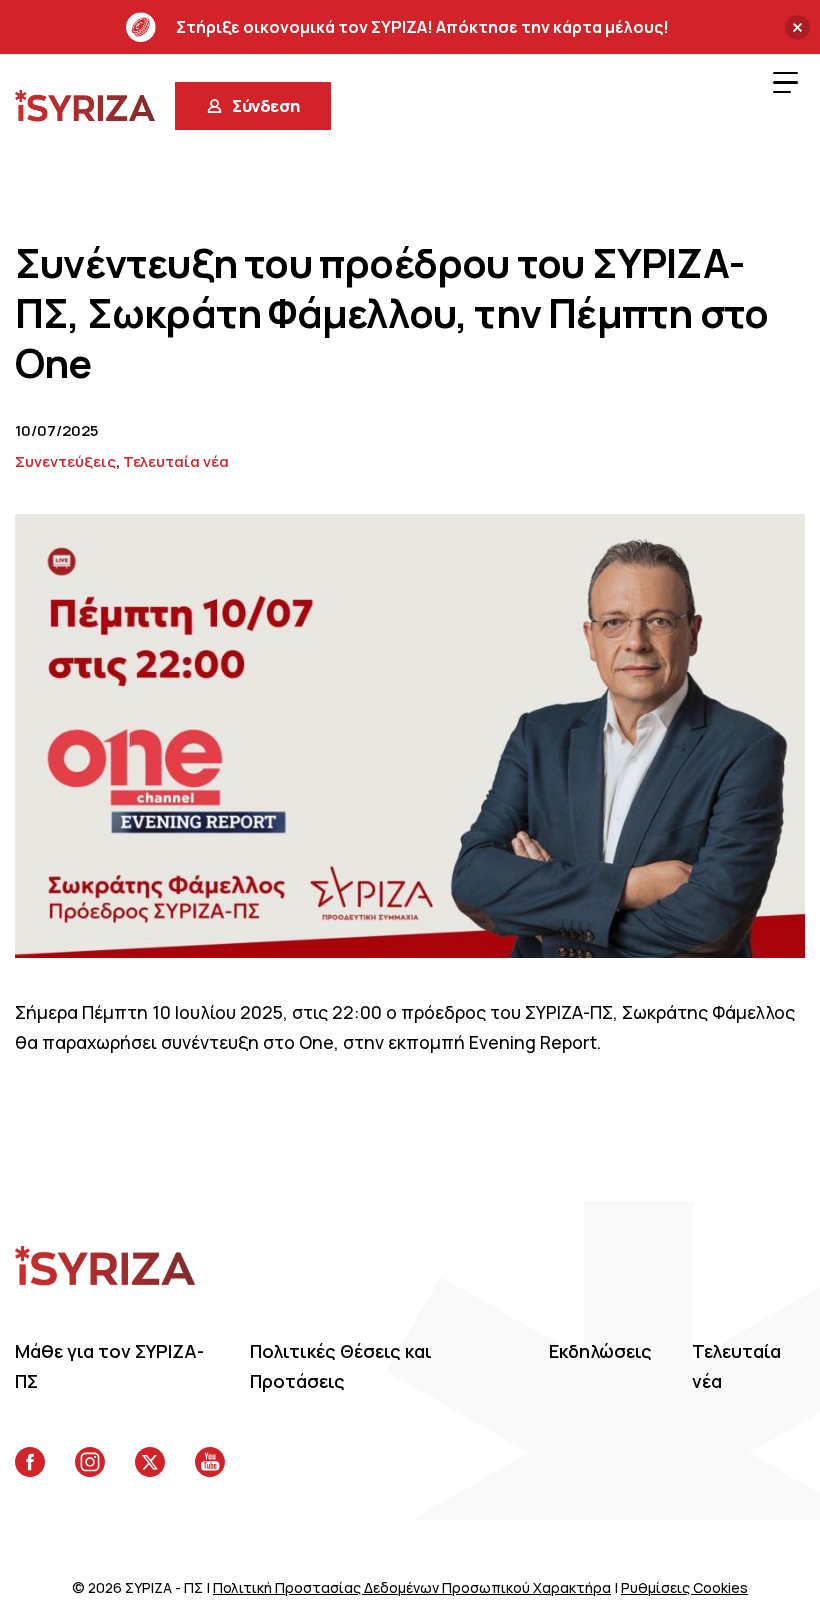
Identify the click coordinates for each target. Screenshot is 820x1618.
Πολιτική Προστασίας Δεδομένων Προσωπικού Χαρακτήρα (412, 1587)
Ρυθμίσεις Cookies (684, 1587)
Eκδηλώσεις (600, 1351)
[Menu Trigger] (785, 82)
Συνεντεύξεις (65, 461)
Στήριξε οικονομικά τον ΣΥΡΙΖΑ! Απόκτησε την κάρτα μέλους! (422, 27)
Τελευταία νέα (176, 461)
